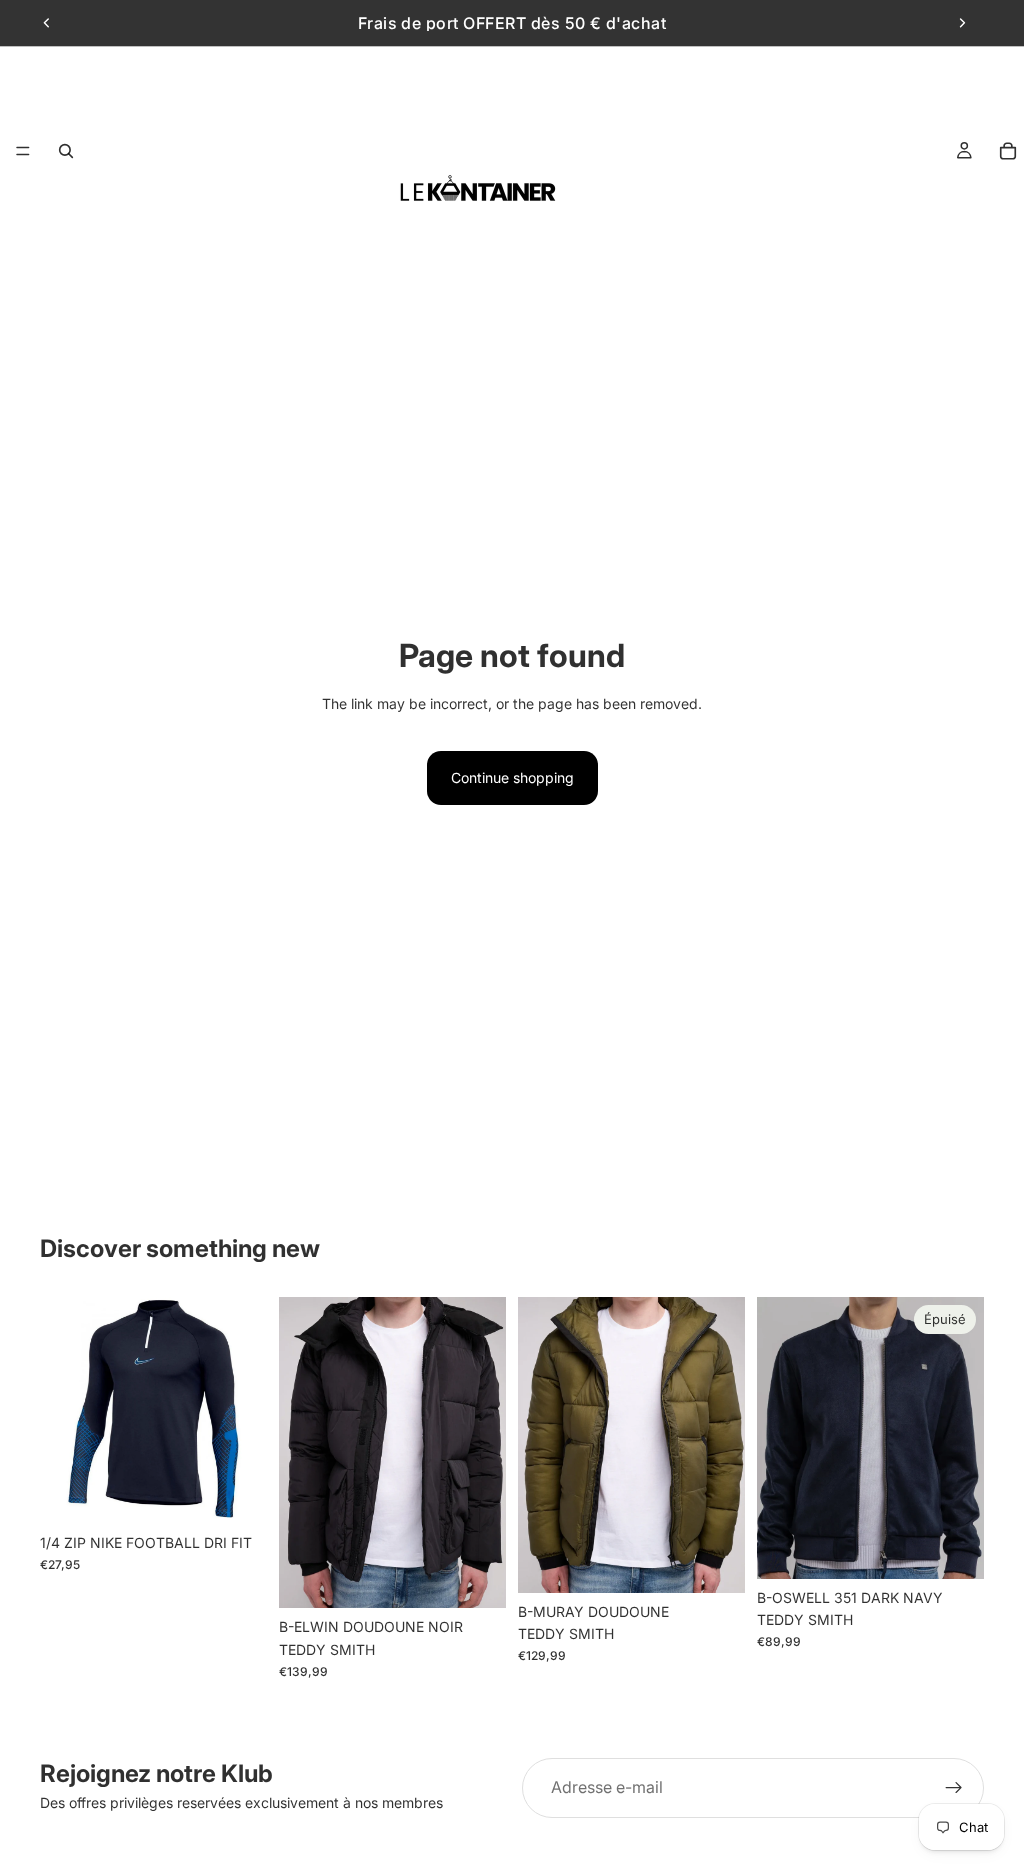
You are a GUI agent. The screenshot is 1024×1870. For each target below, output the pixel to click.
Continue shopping (512, 777)
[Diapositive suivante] (962, 23)
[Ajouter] (236, 1493)
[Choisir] (475, 1578)
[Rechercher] (66, 151)
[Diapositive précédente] (47, 23)
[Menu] (23, 151)
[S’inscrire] (954, 1788)
